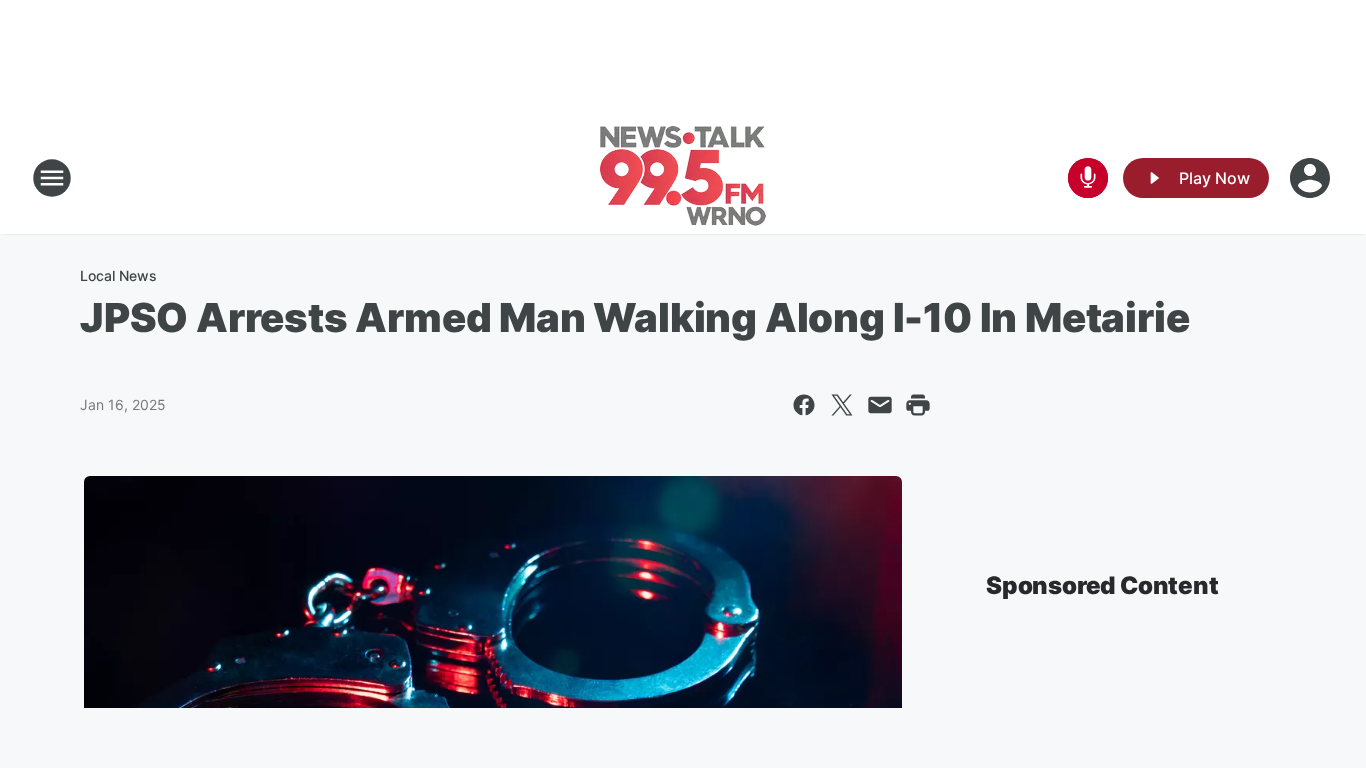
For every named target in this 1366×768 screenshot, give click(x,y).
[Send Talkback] (1088, 178)
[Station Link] (683, 178)
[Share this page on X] (842, 405)
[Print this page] (918, 405)
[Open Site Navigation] (52, 178)
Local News (118, 275)
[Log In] (1312, 178)
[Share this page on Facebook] (804, 405)
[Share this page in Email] (880, 405)
